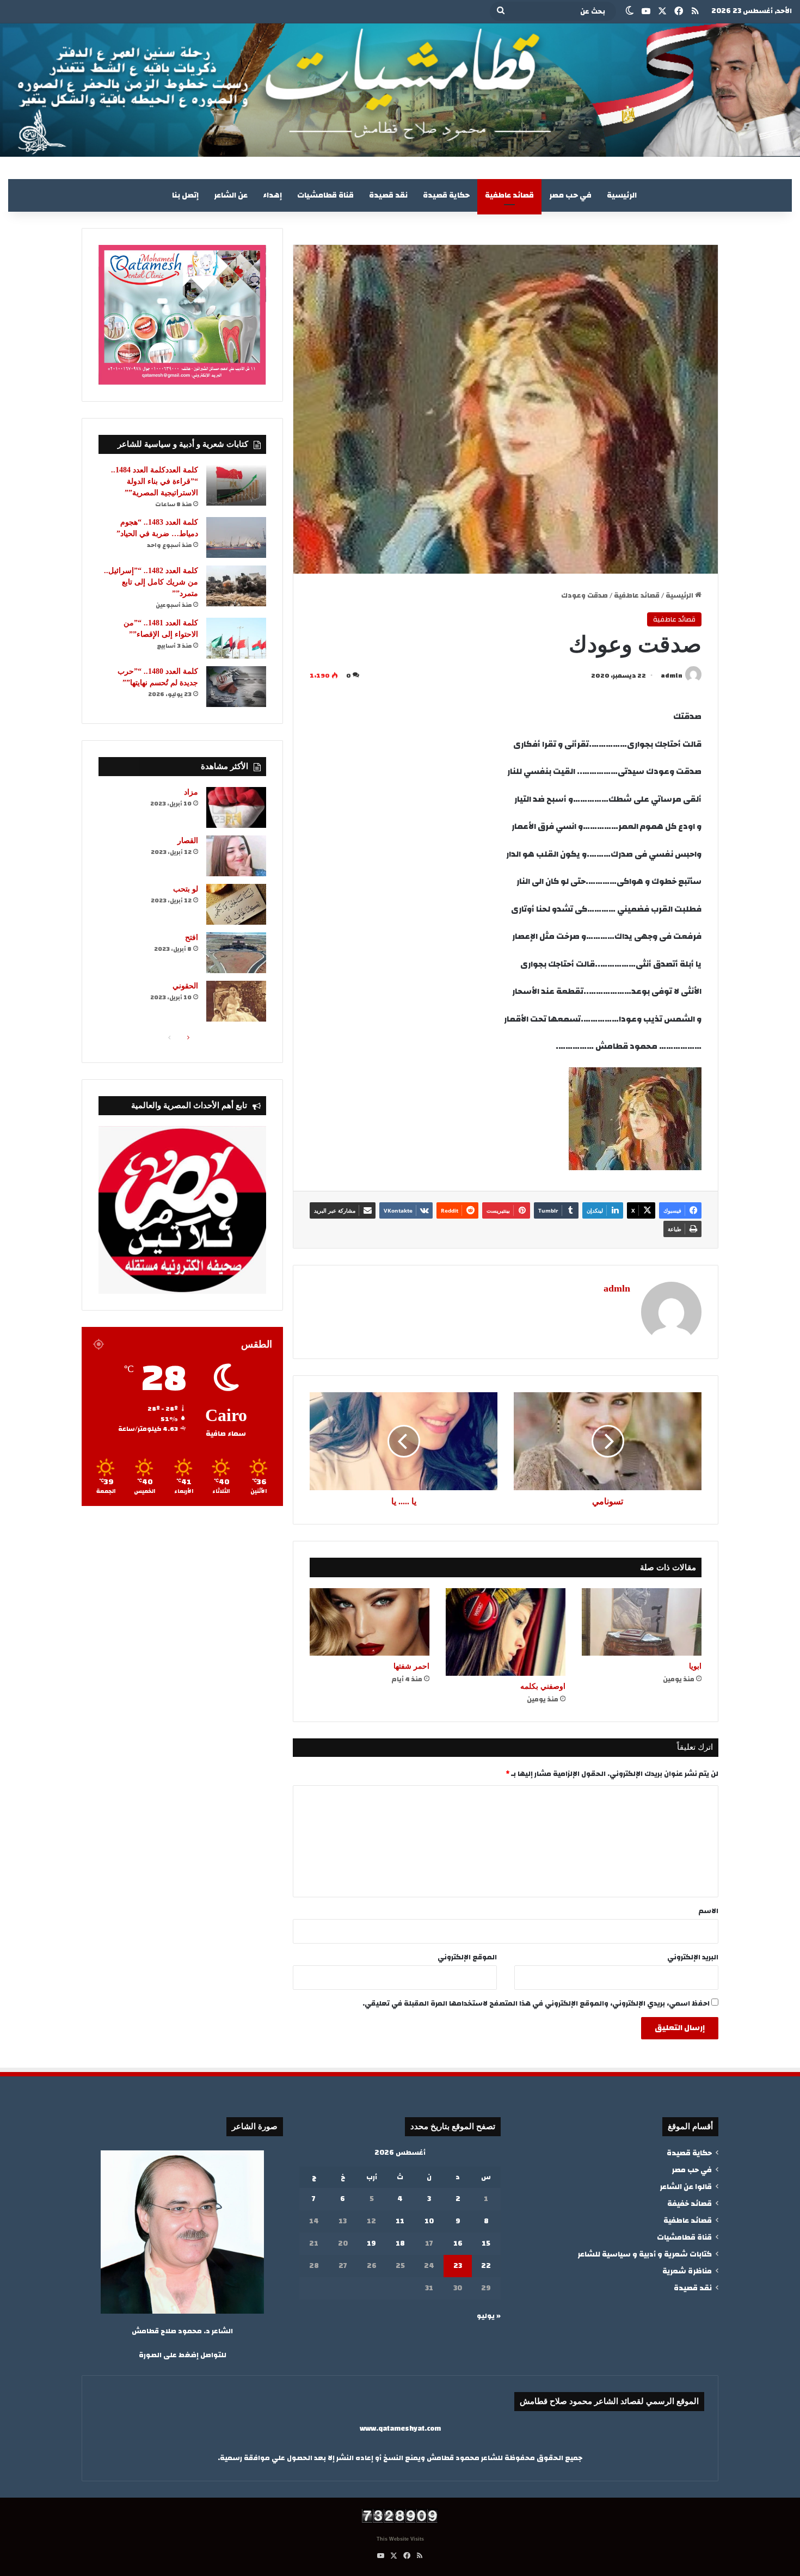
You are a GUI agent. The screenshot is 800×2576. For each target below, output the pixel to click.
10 (429, 2221)
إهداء (272, 195)
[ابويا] (642, 1622)
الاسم (709, 1911)
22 (486, 2266)
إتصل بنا (185, 195)
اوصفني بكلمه (543, 1686)
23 (458, 2266)
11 (400, 2221)
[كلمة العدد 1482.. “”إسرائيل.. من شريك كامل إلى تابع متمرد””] (236, 586)
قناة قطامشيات (325, 195)
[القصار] (236, 856)
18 (400, 2243)
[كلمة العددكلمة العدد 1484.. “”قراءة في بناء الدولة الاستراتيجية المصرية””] (236, 485)
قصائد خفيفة (690, 2203)
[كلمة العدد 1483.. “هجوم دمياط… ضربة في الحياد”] (236, 537)
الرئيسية (622, 195)
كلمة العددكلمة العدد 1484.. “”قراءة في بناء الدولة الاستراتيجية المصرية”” (155, 481)
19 (371, 2243)
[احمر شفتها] (370, 1622)
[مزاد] (236, 807)
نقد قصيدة (388, 195)
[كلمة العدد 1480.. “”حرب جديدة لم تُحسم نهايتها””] (236, 687)
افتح (192, 937)
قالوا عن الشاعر (686, 2187)
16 (458, 2243)
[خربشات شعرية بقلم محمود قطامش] (400, 90)
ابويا (695, 1666)
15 (486, 2243)
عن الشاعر (231, 195)
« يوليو (489, 2316)
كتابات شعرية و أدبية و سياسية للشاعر (645, 2254)
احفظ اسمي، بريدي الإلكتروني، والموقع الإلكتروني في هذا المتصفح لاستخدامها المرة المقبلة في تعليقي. (536, 2003)
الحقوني (185, 986)
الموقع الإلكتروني (467, 1957)
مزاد (191, 792)
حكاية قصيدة (446, 195)
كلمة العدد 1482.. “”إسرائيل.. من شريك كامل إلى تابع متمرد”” (151, 582)
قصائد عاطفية (509, 195)
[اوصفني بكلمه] (506, 1632)
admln (672, 675)
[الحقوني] (236, 1001)
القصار (188, 841)
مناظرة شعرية (687, 2271)
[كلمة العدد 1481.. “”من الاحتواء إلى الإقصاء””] (236, 638)
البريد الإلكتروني (693, 1957)
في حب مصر (570, 195)
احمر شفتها (411, 1666)
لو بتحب (186, 889)
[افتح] (236, 953)
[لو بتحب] (236, 904)
